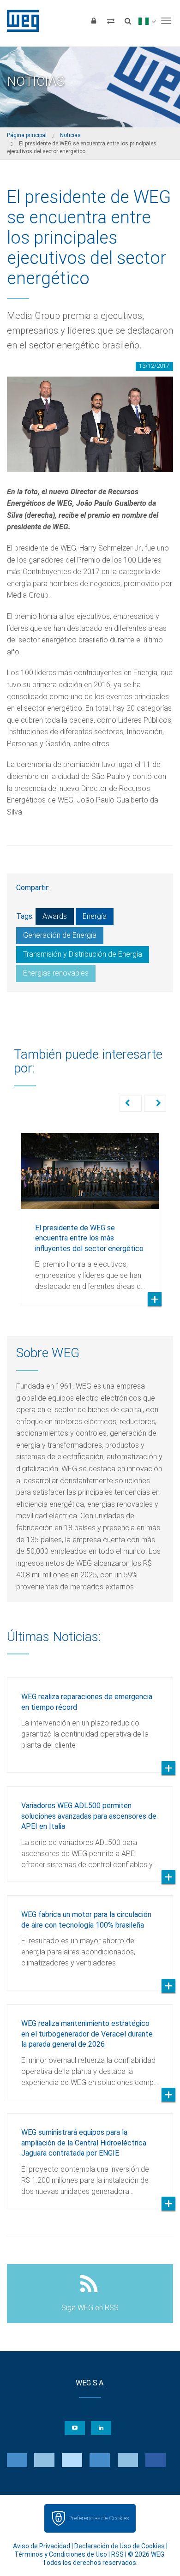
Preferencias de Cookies (99, 2518)
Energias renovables (56, 973)
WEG (20, 21)
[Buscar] (128, 21)
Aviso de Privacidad (42, 2546)
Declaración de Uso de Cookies (120, 2546)
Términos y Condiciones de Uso (61, 2554)
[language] (147, 21)
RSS (117, 2554)
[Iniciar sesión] (94, 21)
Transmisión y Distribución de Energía (83, 954)
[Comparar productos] (111, 21)
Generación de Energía (60, 935)
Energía (95, 916)
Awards (55, 916)
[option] (90, 1211)
